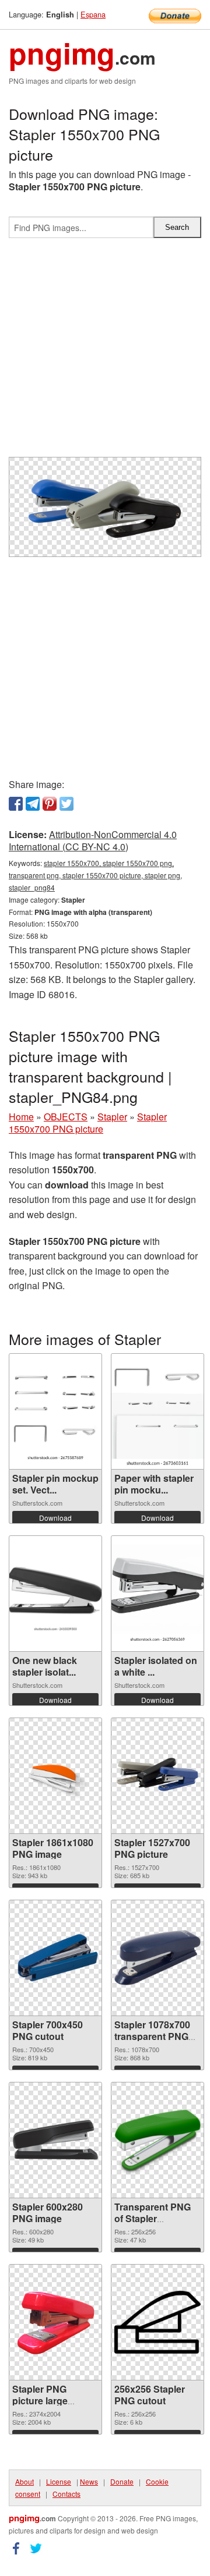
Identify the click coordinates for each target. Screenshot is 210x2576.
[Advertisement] (105, 352)
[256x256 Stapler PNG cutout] (157, 2322)
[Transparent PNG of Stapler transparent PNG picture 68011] (157, 2140)
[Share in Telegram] (33, 804)
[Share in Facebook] (16, 804)
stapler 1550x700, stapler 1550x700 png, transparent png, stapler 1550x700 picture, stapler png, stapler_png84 (95, 875)
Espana (93, 14)
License (59, 2481)
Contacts (66, 2494)
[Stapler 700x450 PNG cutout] (55, 1958)
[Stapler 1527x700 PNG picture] (157, 1775)
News (89, 2481)
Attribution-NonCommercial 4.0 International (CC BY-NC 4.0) (93, 840)
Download (55, 1518)
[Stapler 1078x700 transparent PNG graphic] (157, 1958)
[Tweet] (66, 804)
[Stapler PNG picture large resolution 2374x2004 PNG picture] (55, 2322)
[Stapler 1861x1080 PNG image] (55, 1776)
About (24, 2481)
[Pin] (50, 804)
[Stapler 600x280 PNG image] (55, 2140)
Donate (122, 2481)
